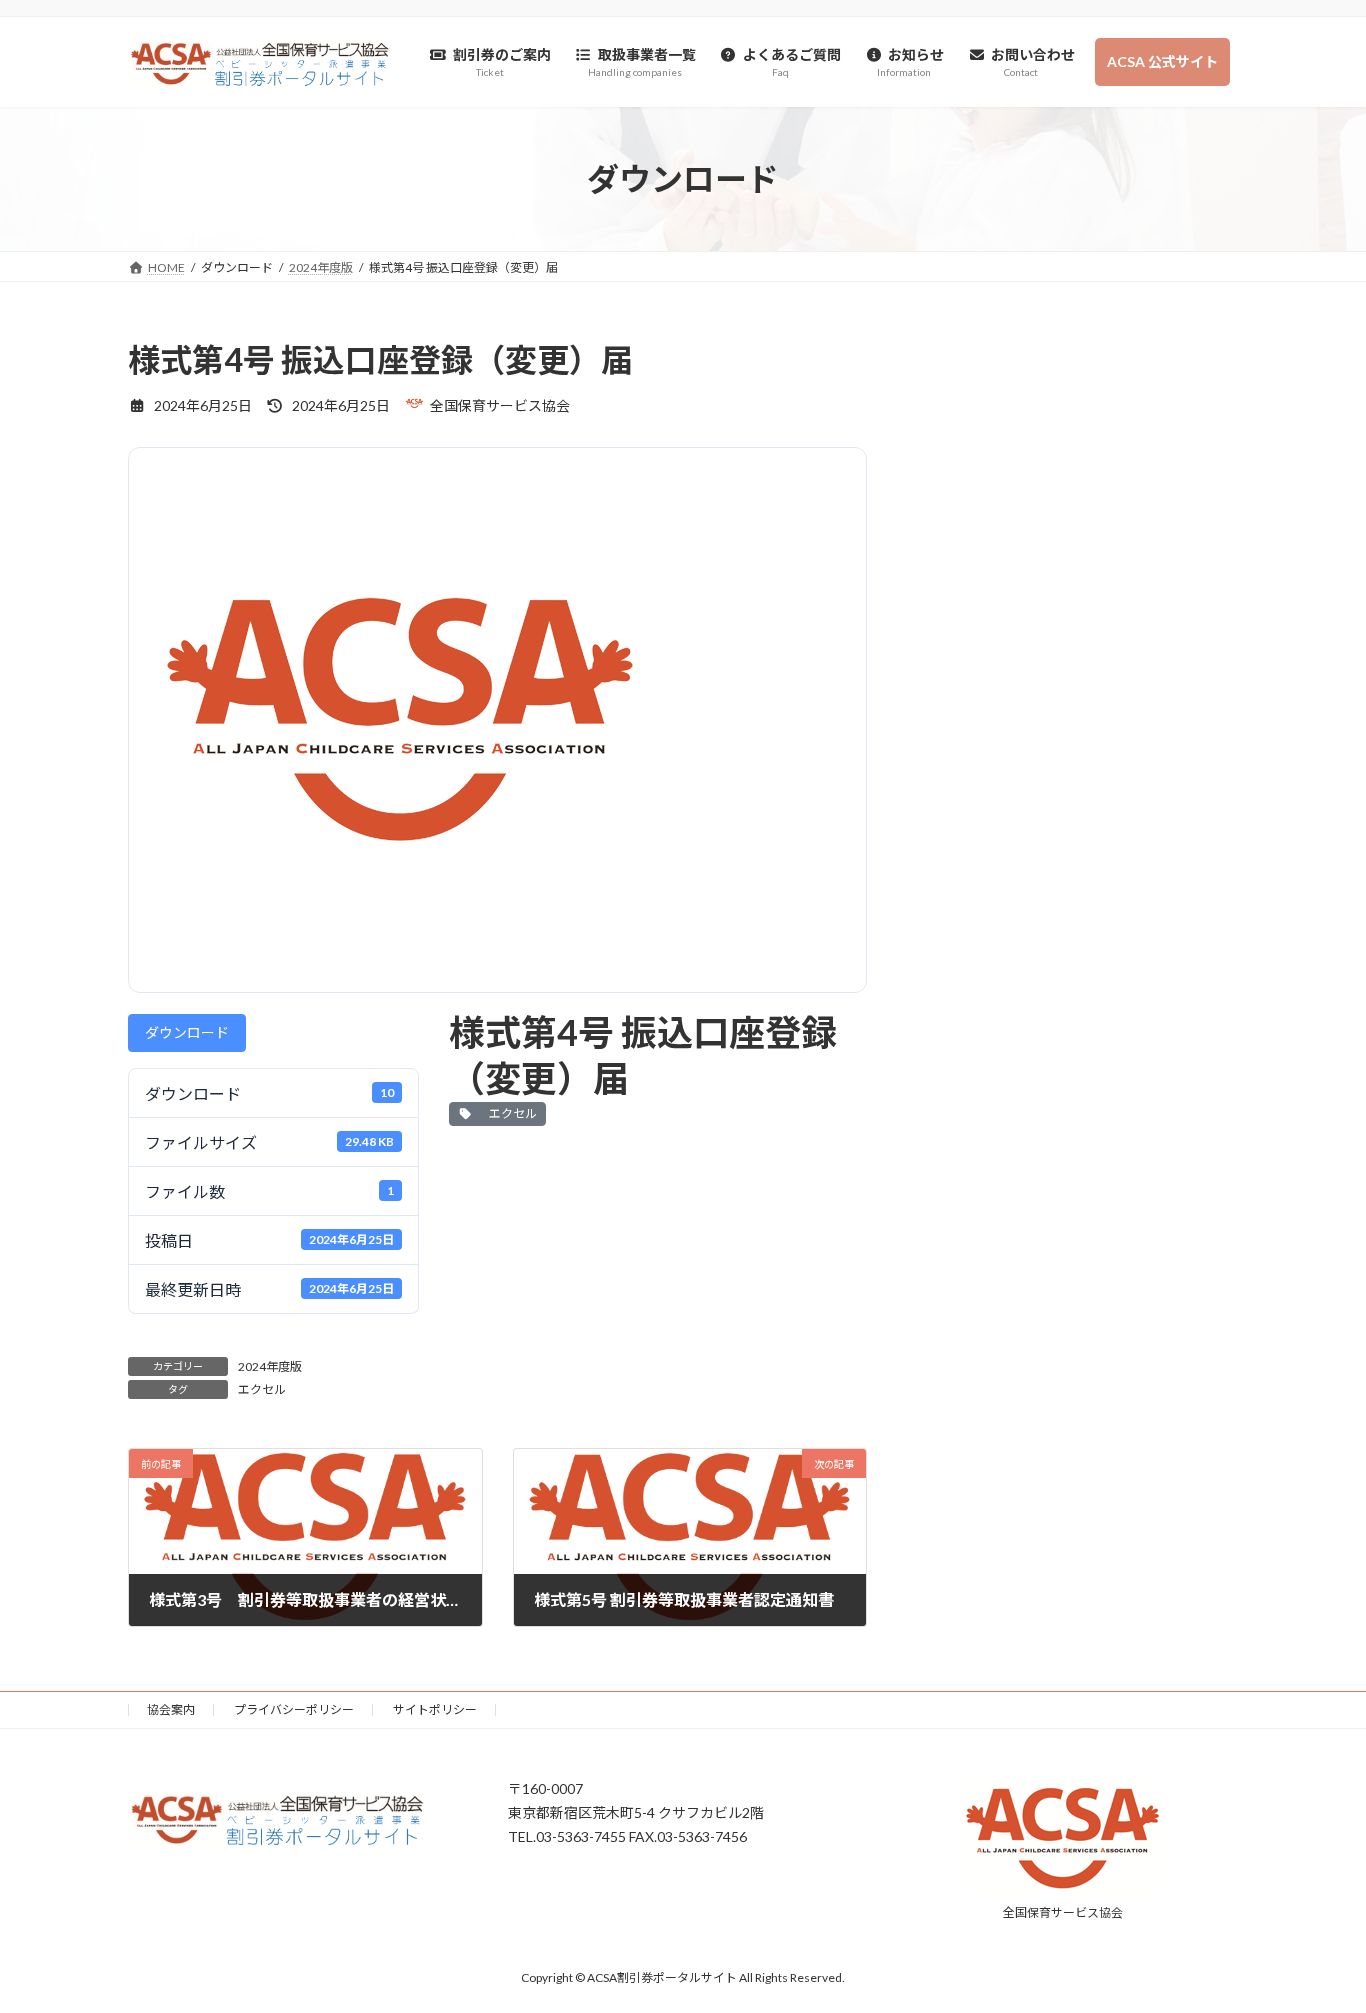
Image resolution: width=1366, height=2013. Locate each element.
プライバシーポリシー (294, 1709)
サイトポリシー (435, 1709)
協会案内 (171, 1709)
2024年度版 (270, 1366)
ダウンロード (187, 1032)
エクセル (511, 1113)
